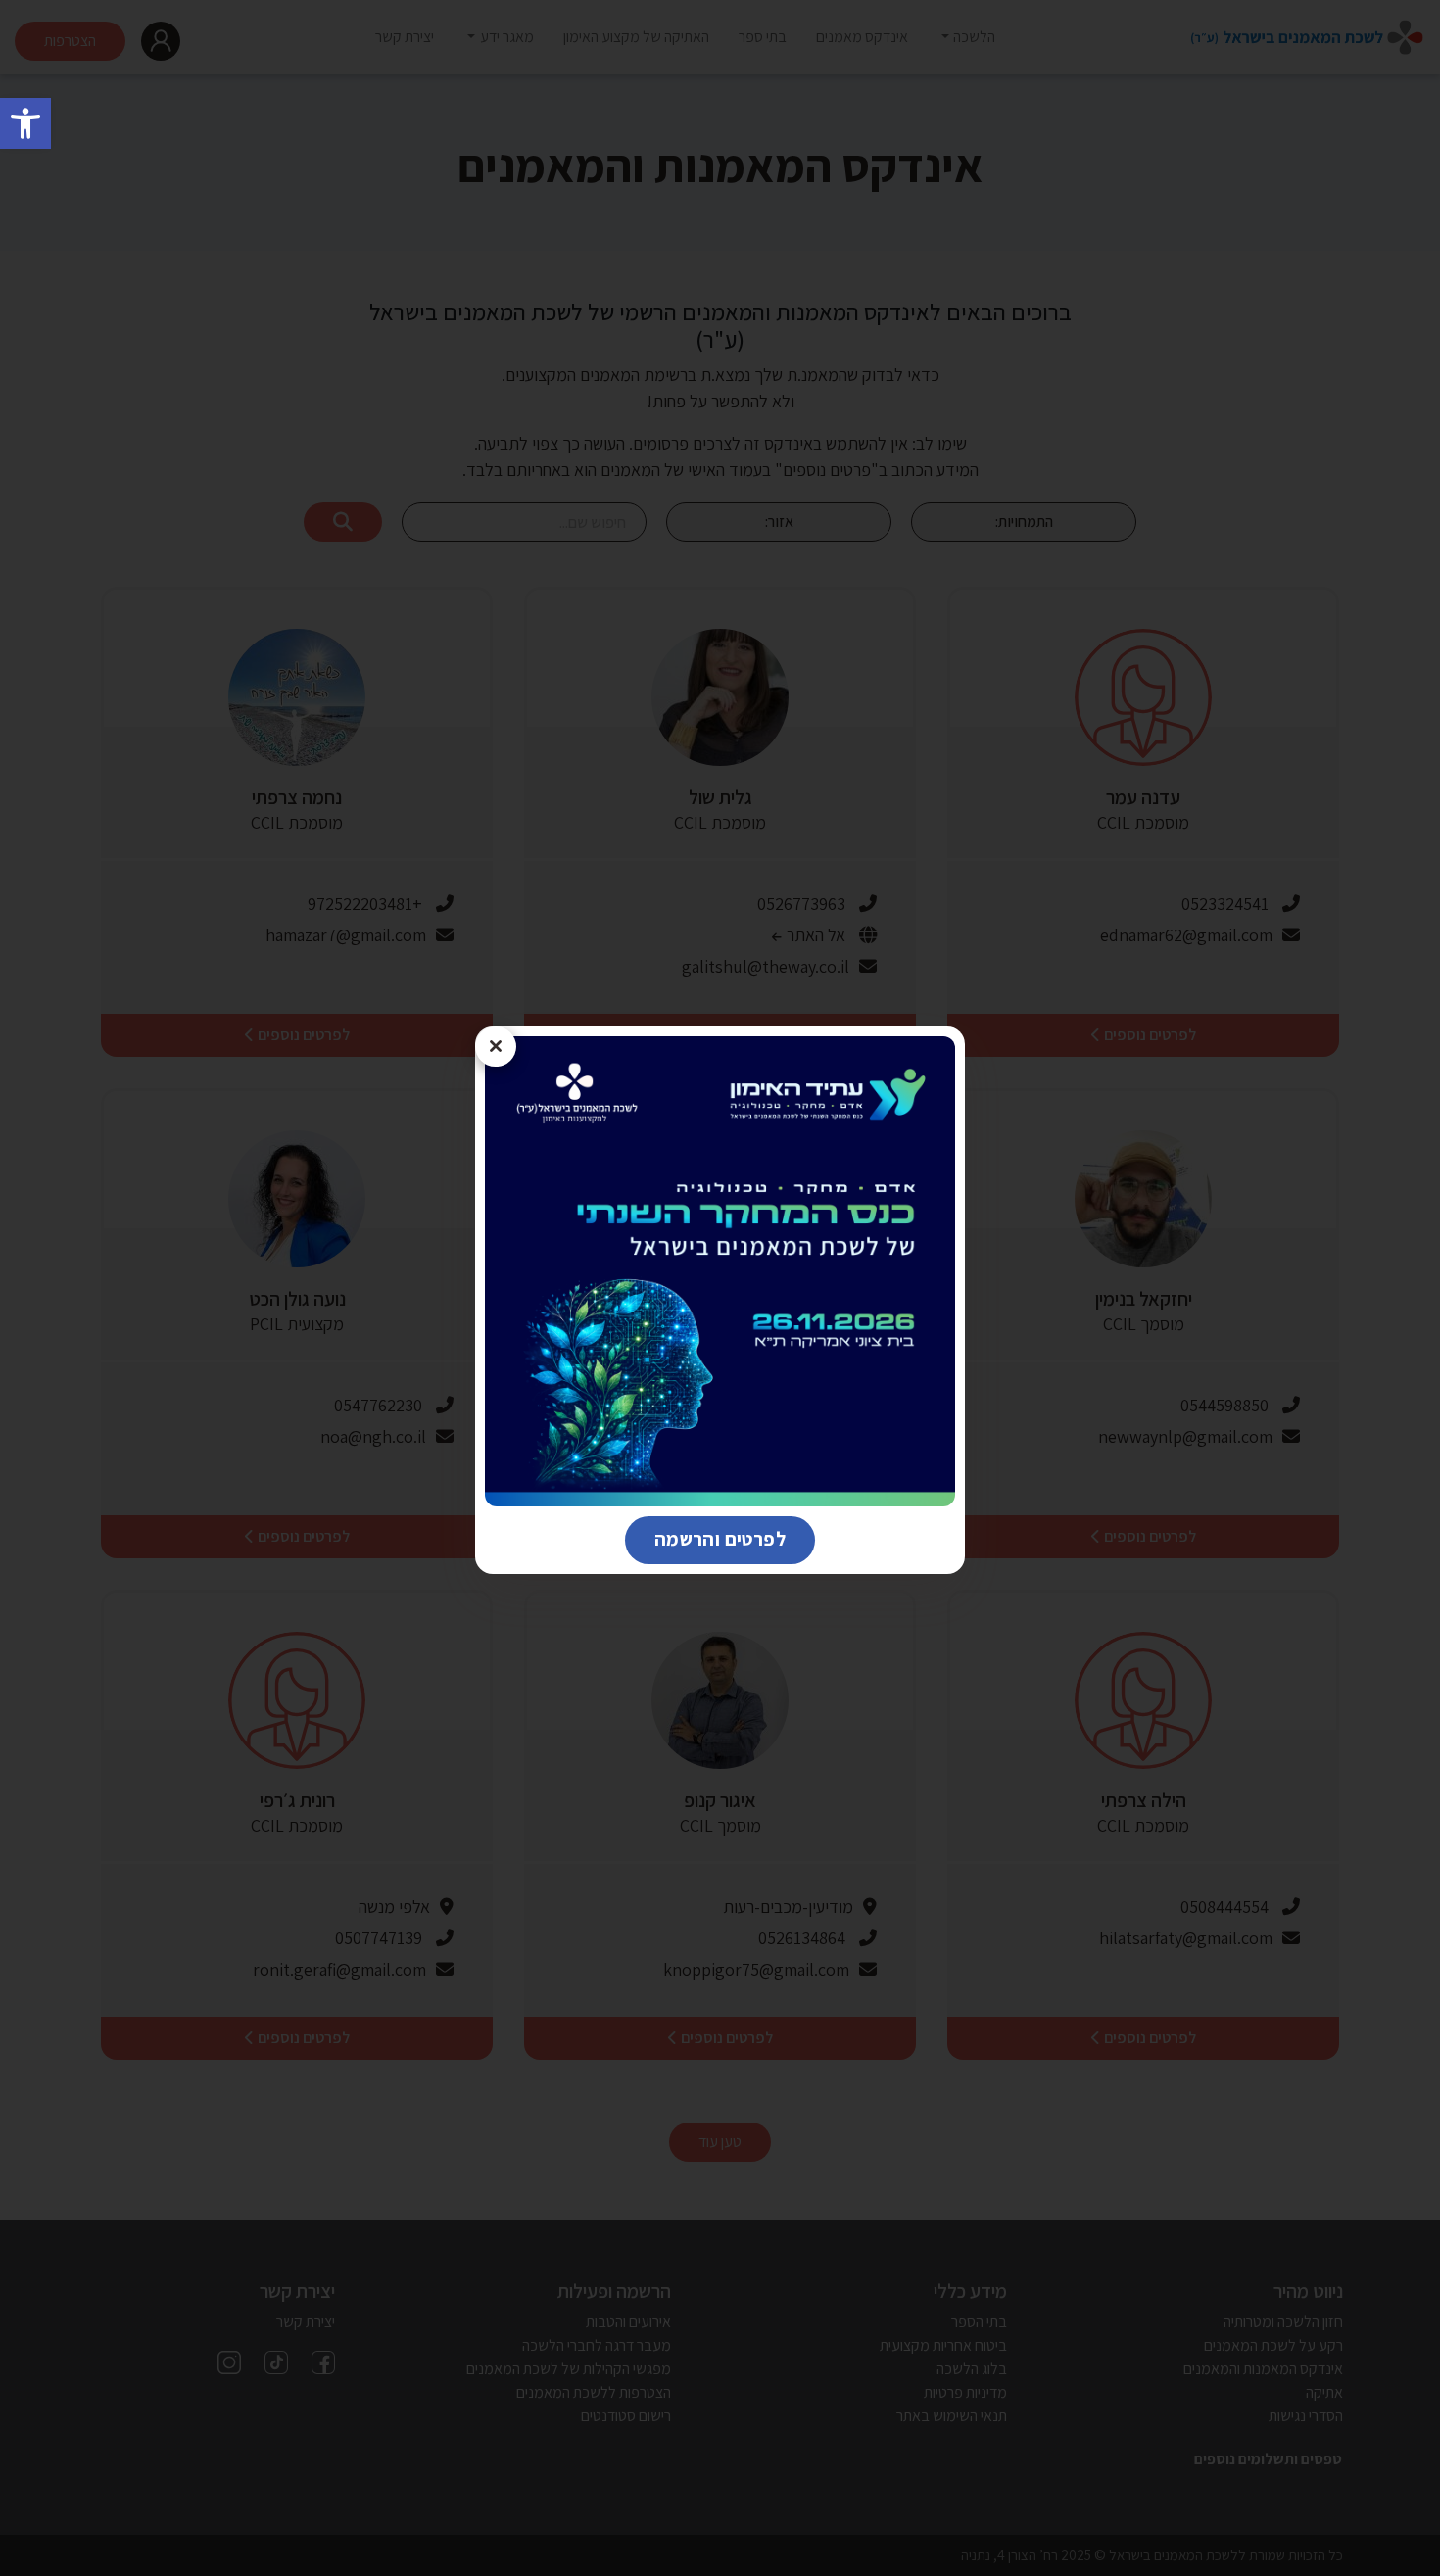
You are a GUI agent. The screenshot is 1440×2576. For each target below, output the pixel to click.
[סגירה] (496, 1047)
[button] (25, 123)
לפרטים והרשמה (705, 1538)
